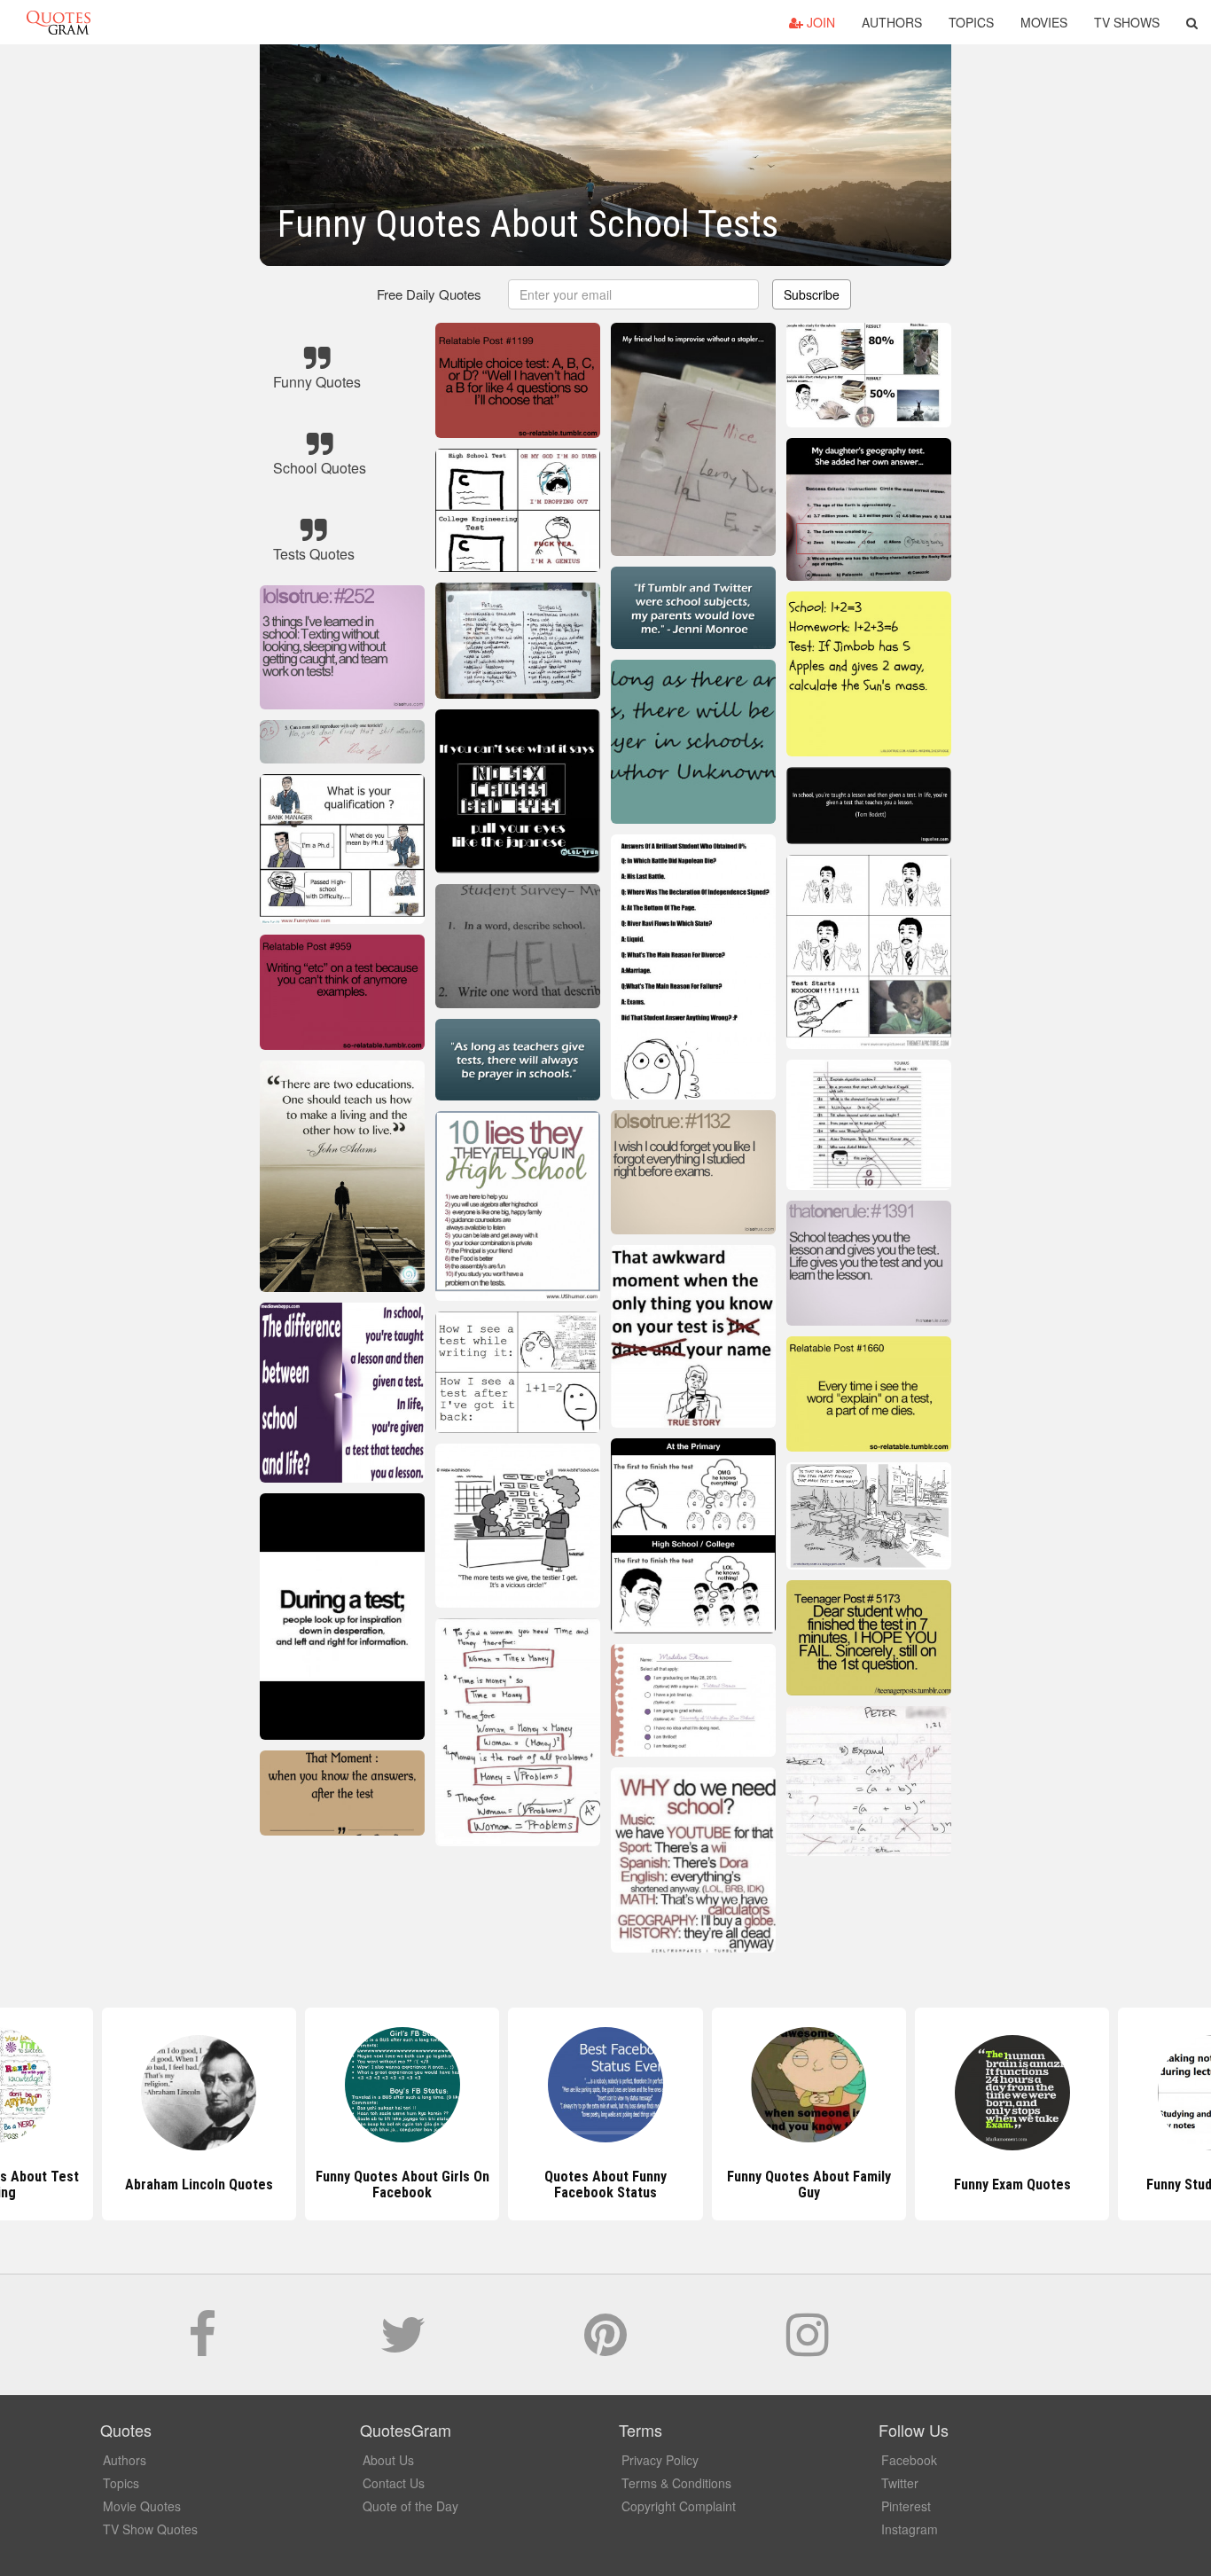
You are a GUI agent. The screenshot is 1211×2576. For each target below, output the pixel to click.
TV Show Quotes (150, 2529)
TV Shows (1127, 22)
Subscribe (812, 294)
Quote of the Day (410, 2506)
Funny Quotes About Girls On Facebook (199, 2185)
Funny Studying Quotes (1012, 2185)
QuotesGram (59, 22)
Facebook (909, 2460)
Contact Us (394, 2483)
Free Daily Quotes (429, 294)
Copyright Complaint (679, 2506)
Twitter (900, 2483)
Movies (1044, 22)
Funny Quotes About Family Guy (605, 2185)
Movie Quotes (142, 2506)
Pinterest (906, 2506)
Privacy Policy (660, 2460)
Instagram (910, 2529)
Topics (971, 22)
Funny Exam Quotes (809, 2185)
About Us (388, 2460)
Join (819, 22)
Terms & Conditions (676, 2483)
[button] (1192, 22)
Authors (892, 22)
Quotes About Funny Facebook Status (402, 2185)
